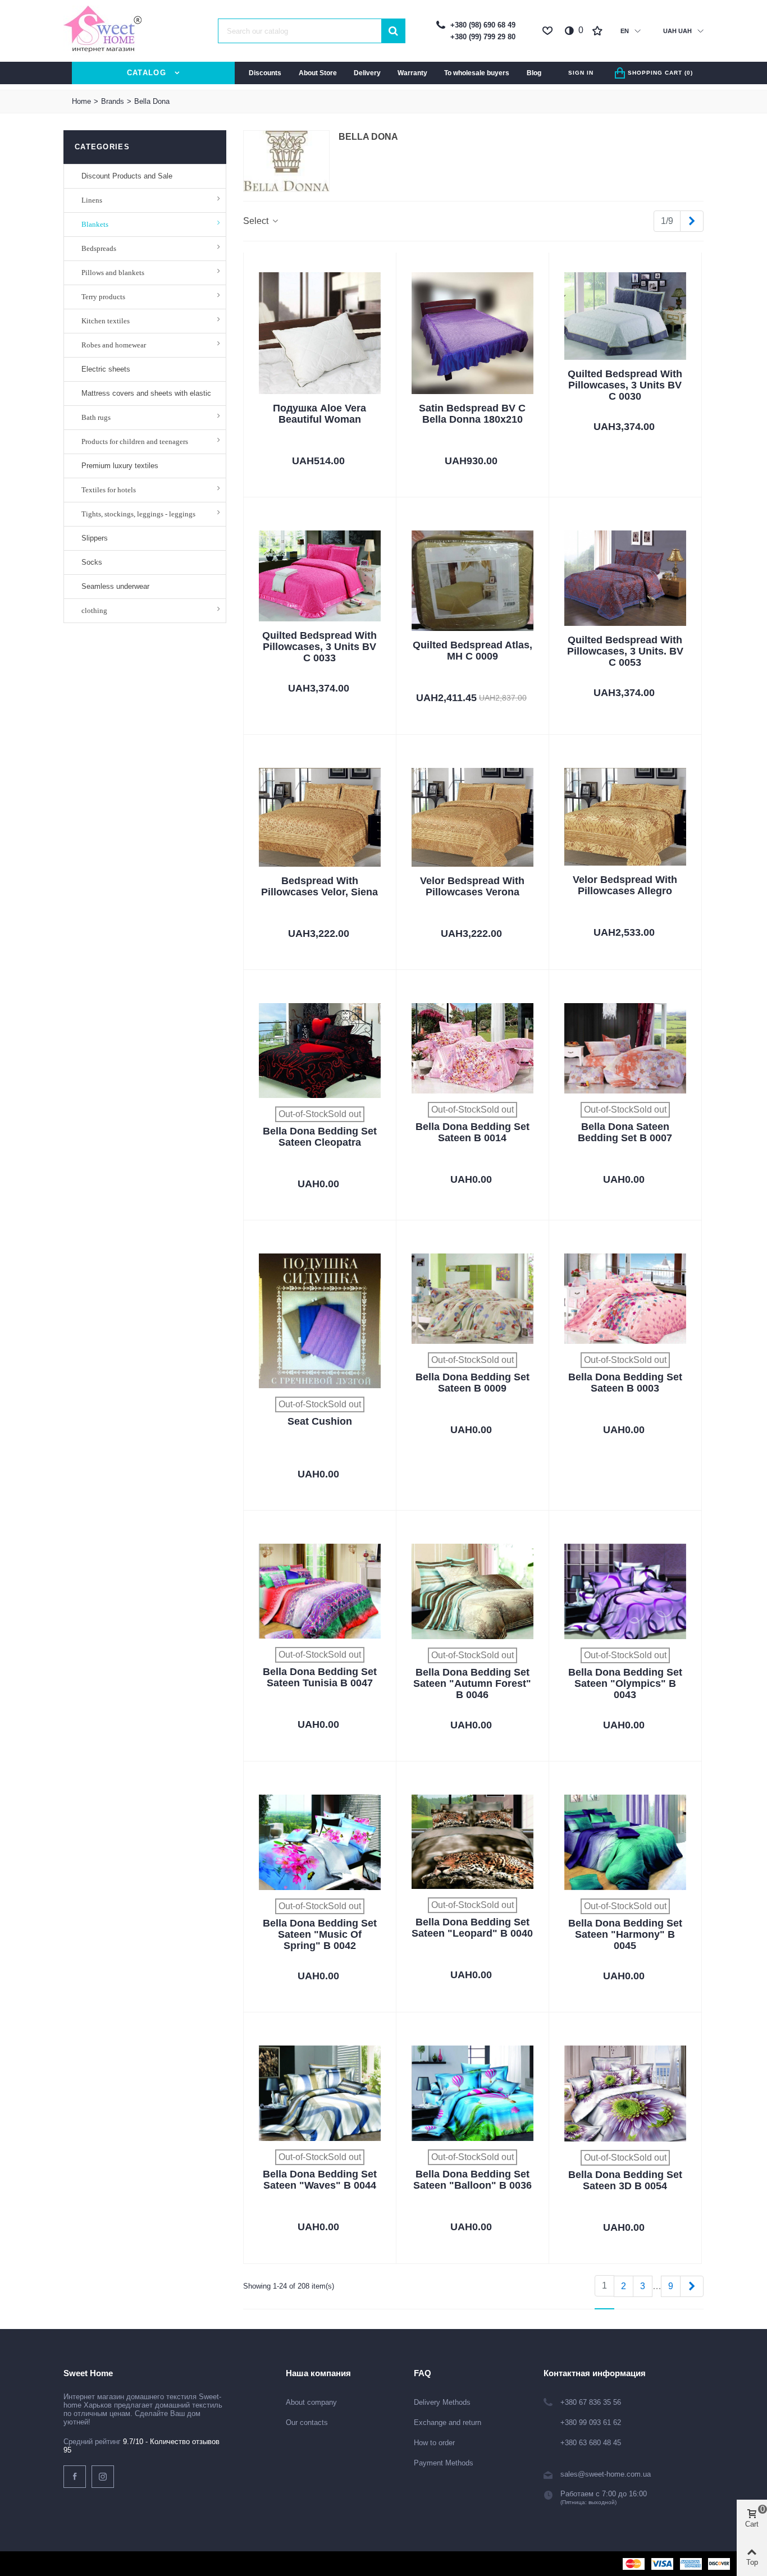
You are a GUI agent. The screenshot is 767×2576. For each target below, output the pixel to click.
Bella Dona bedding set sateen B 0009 (472, 1383)
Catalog (147, 73)
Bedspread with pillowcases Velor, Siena (319, 886)
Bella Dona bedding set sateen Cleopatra (320, 1137)
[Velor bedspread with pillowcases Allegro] (625, 817)
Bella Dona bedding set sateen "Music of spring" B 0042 (320, 1934)
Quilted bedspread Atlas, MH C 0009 (472, 651)
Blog (534, 73)
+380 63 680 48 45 (591, 2443)
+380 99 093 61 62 (591, 2422)
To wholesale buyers (477, 73)
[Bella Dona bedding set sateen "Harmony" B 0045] (625, 1842)
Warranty (412, 73)
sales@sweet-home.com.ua (606, 2474)
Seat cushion (320, 1421)
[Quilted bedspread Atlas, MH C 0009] (472, 581)
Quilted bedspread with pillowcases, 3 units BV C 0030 (625, 385)
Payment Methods (444, 2463)
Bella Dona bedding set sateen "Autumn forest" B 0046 (472, 1683)
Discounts (265, 73)
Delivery (367, 73)
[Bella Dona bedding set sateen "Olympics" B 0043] (625, 1591)
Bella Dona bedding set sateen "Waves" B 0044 (320, 2180)
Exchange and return (448, 2422)
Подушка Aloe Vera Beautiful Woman (319, 414)
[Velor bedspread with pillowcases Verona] (472, 817)
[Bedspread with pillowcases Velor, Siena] (320, 817)
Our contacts (307, 2422)
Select (257, 221)
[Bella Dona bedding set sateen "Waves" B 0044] (320, 2093)
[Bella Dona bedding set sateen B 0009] (472, 1299)
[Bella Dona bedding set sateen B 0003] (625, 1299)
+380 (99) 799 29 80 (483, 37)
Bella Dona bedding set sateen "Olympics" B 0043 (625, 1683)
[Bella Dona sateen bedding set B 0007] (625, 1048)
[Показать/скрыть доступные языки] (638, 31)
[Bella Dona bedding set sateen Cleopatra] (320, 1051)
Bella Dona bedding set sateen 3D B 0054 (625, 2180)
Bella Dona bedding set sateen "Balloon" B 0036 (472, 2180)
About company (311, 2402)
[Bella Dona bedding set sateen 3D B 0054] (625, 2094)
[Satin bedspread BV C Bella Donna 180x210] (472, 333)
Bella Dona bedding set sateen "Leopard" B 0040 (472, 1928)
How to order (434, 2443)
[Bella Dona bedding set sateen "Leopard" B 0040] (472, 1842)
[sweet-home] (103, 31)
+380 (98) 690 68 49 (483, 25)
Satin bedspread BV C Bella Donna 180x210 (472, 414)
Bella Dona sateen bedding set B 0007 (625, 1132)
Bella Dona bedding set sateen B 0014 (472, 1132)
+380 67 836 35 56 (591, 2402)
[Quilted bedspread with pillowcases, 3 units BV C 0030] (625, 316)
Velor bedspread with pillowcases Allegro (625, 885)
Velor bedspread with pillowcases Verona (472, 886)
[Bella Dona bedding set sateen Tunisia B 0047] (320, 1591)
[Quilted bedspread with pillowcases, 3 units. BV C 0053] (625, 578)
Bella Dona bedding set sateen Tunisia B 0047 (320, 1677)
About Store (318, 73)
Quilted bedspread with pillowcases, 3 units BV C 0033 (319, 647)
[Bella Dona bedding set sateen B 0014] (472, 1048)
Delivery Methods (442, 2402)
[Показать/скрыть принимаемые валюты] (700, 31)
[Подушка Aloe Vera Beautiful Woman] (320, 333)
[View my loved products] (549, 31)
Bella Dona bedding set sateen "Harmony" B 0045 (625, 1934)
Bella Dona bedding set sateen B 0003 (625, 1383)
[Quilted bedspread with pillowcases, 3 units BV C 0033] (320, 576)
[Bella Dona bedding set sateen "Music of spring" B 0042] (320, 1842)
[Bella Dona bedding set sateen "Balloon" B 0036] (472, 2093)
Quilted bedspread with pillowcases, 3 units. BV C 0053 (625, 651)
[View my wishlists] (599, 31)
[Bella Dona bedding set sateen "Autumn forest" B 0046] (472, 1592)
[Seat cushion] (320, 1321)
